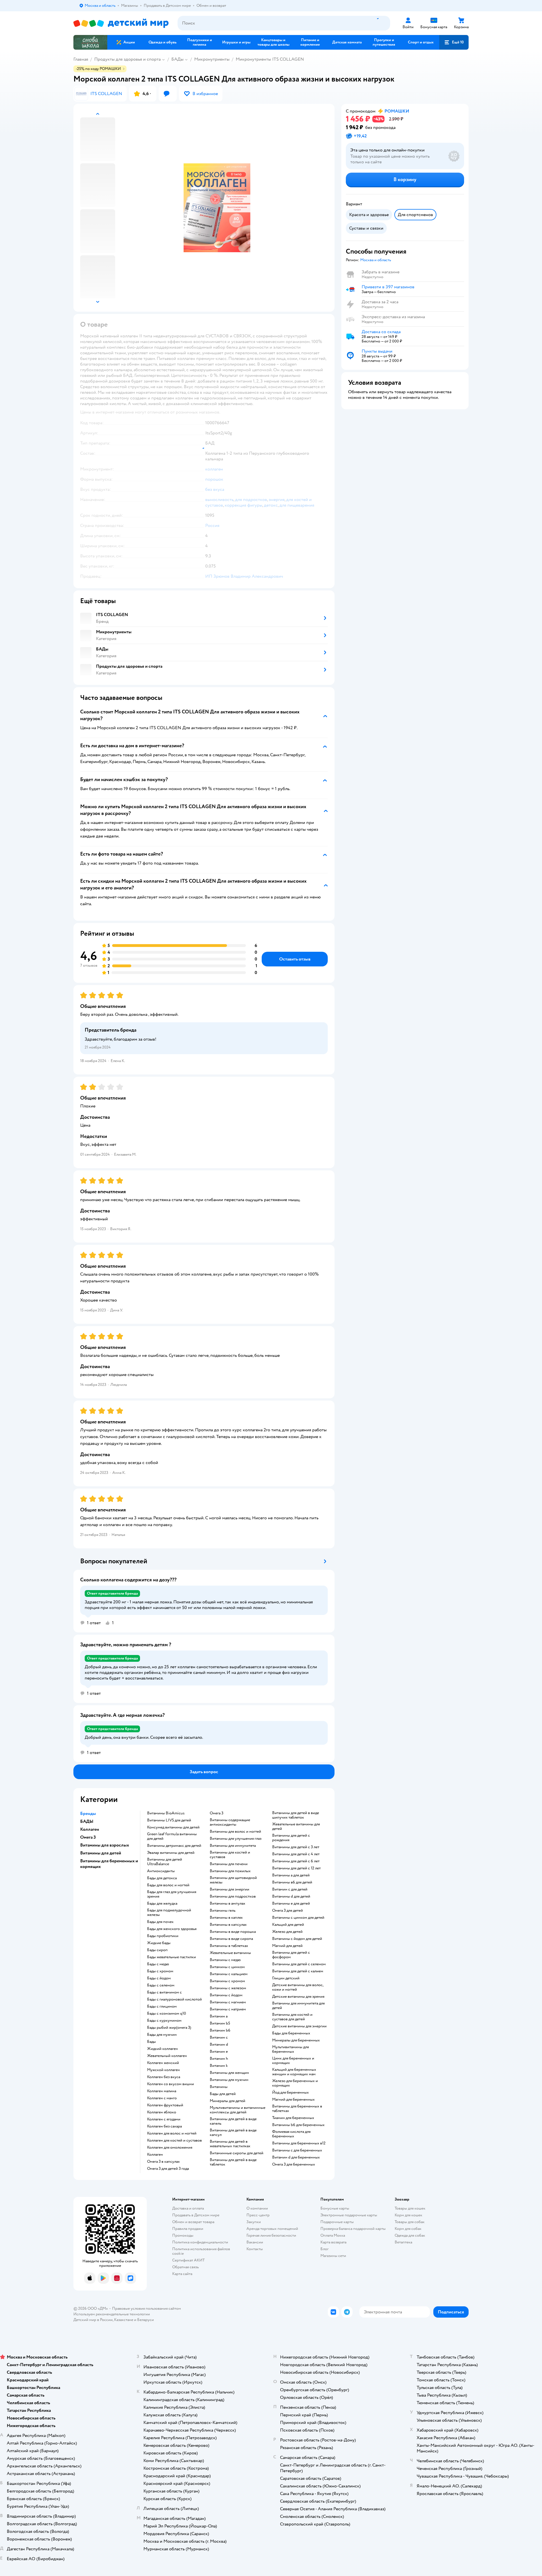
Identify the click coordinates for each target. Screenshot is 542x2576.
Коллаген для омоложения (170, 2148)
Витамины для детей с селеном (299, 1964)
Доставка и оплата (188, 2208)
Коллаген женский (163, 2063)
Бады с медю (158, 1964)
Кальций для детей (288, 1925)
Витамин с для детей (290, 1889)
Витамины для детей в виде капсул (233, 2133)
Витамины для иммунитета (233, 1846)
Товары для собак (410, 2222)
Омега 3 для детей (288, 1911)
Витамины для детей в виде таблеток (233, 2162)
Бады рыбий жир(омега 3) (169, 2028)
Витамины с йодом (226, 1995)
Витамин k (219, 2066)
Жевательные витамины (230, 1953)
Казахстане (124, 2320)
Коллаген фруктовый (165, 2105)
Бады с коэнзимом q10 (167, 2014)
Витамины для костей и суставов (230, 1855)
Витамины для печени (229, 1864)
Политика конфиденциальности (200, 2242)
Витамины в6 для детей (292, 1882)
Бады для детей (223, 2094)
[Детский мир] (121, 23)
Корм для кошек (408, 2215)
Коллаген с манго (162, 2098)
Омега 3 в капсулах (163, 2162)
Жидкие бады (159, 1943)
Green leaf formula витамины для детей (172, 1836)
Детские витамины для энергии (299, 2026)
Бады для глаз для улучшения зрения (172, 1894)
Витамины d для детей (291, 1896)
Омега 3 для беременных (294, 2164)
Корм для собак (408, 2229)
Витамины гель (223, 1911)
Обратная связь (185, 2267)
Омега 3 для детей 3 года (168, 2169)
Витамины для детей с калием (298, 1971)
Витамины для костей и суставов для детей (292, 2017)
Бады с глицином (162, 2006)
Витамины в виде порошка (233, 1932)
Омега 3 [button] (88, 1837)
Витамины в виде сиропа (231, 1939)
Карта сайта (182, 2274)
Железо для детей (287, 1932)
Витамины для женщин (229, 2073)
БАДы (177, 59)
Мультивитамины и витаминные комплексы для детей (238, 2110)
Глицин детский (286, 1978)
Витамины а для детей (291, 1875)
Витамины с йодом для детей (297, 1939)
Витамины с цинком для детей (298, 1918)
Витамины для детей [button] (101, 1853)
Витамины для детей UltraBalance (165, 1862)
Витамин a (219, 2016)
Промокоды (183, 2235)
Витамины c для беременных (297, 2150)
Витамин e (219, 2052)
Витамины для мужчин (229, 2080)
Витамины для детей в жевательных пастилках (230, 2144)
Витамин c (219, 2037)
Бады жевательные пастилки (171, 1957)
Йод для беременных (290, 2093)
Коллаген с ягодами (164, 2119)
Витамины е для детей (291, 1904)
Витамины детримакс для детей (174, 1846)
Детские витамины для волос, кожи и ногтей (298, 1987)
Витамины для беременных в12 (299, 2143)
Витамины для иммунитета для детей (298, 2006)
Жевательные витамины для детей (296, 1827)
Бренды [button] (88, 1814)
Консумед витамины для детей (173, 1827)
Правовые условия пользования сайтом (147, 2308)
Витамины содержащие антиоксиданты (230, 1822)
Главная (81, 59)
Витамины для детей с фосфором (291, 1955)
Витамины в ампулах (228, 1904)
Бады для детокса (162, 1878)
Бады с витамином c (164, 1992)
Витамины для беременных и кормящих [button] (109, 1864)
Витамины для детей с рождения (291, 1838)
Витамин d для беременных (296, 2157)
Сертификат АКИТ (188, 2260)
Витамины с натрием (228, 2009)
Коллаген (155, 2155)
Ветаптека (403, 2242)
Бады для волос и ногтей (168, 1885)
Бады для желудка (162, 1904)
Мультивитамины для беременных (290, 2049)
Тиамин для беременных (293, 2118)
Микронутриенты (212, 59)
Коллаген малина (162, 2091)
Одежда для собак (410, 2235)
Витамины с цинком (227, 1967)
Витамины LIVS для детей (169, 1820)
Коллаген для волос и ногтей (172, 2133)
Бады (151, 2042)
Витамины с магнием (228, 2002)
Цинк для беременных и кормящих (293, 2061)
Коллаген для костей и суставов (174, 2140)
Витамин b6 (220, 2030)
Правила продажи (188, 2229)
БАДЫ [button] (87, 1821)
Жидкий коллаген (162, 2049)
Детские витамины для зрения (298, 1997)
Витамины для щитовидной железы (233, 1880)
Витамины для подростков (233, 1896)
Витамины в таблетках (229, 1946)
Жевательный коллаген (167, 2056)
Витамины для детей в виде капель (233, 2121)
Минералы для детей (228, 2101)
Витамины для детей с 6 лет (296, 1861)
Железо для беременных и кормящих (295, 2083)
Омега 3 (217, 1813)
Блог (324, 2249)
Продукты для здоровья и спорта (127, 59)
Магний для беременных (293, 2100)
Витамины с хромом (227, 1981)
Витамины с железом (228, 1988)
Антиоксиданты (161, 1871)
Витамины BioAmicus (166, 1813)
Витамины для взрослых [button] (105, 1845)
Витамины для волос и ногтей (235, 1832)
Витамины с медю (225, 1960)
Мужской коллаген (163, 2070)
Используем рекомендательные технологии (112, 2314)
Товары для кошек (410, 2208)
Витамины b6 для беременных (298, 2125)
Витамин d (219, 2045)
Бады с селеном (161, 1985)
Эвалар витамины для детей (171, 1853)
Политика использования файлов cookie (201, 2251)
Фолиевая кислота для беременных (291, 2134)
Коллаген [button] (90, 1829)
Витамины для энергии (230, 1889)
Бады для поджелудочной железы (169, 1913)
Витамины (219, 2087)
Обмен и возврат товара (193, 2222)
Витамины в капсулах (228, 1925)
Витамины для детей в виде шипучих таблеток (296, 1815)
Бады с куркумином (164, 2021)
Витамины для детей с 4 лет (296, 1854)
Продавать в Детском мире (196, 2215)
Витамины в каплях (226, 1918)
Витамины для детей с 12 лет (296, 1868)
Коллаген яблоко (162, 2112)
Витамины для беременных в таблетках (297, 2109)
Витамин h (219, 2059)
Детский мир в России (93, 2320)
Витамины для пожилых (230, 1871)
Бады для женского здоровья (172, 1929)
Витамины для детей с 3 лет (296, 1847)
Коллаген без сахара (164, 2126)
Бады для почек (160, 1922)
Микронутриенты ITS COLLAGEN (270, 59)
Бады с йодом (159, 1978)
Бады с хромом (160, 1971)
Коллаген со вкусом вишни (171, 2084)
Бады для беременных (291, 2033)
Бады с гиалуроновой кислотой (174, 1999)
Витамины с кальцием (229, 1974)
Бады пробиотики (163, 1936)
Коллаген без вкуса (164, 2077)
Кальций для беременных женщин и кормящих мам (294, 2072)
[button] (454, 42)
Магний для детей (287, 1946)
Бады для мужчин (162, 2035)
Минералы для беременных (296, 2040)
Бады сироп (157, 1950)
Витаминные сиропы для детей (237, 2153)
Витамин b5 (220, 2023)
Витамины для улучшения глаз (236, 1839)
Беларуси (146, 2320)
